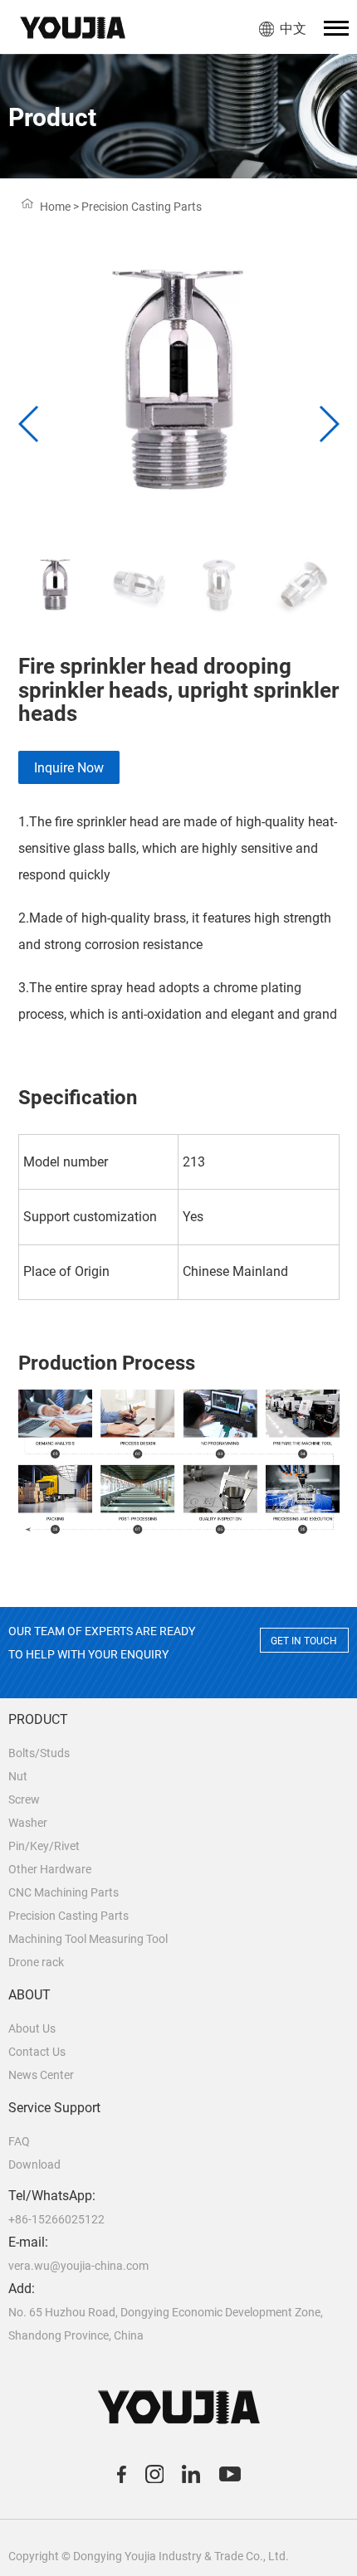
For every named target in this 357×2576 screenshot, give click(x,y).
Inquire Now (69, 768)
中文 (293, 29)
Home (55, 207)
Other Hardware (50, 1869)
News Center (41, 2075)
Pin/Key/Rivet (44, 1846)
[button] (328, 424)
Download (34, 2165)
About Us (32, 2028)
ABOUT (29, 1995)
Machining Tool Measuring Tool (88, 1939)
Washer (28, 1823)
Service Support (54, 2108)
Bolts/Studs (39, 1753)
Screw (24, 1799)
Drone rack (36, 1962)
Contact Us (37, 2052)
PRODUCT (38, 1719)
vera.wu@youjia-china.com (78, 2266)
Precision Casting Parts (68, 1916)
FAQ (19, 2141)
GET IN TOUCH (304, 1641)
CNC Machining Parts (64, 1892)
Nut (18, 1776)
